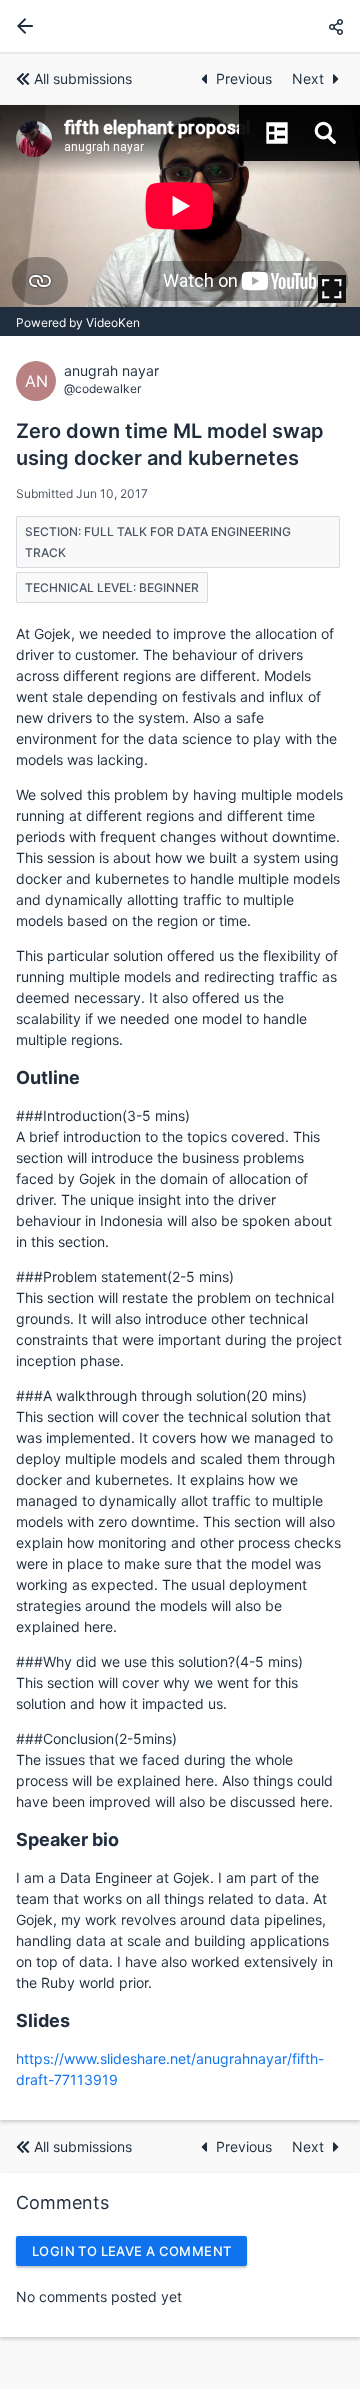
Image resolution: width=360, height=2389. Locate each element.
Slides (43, 2020)
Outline (48, 1077)
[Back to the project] (21, 26)
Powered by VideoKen (78, 322)
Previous (246, 78)
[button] (336, 26)
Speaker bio (67, 1839)
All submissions (83, 78)
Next (308, 78)
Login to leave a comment (131, 2251)
